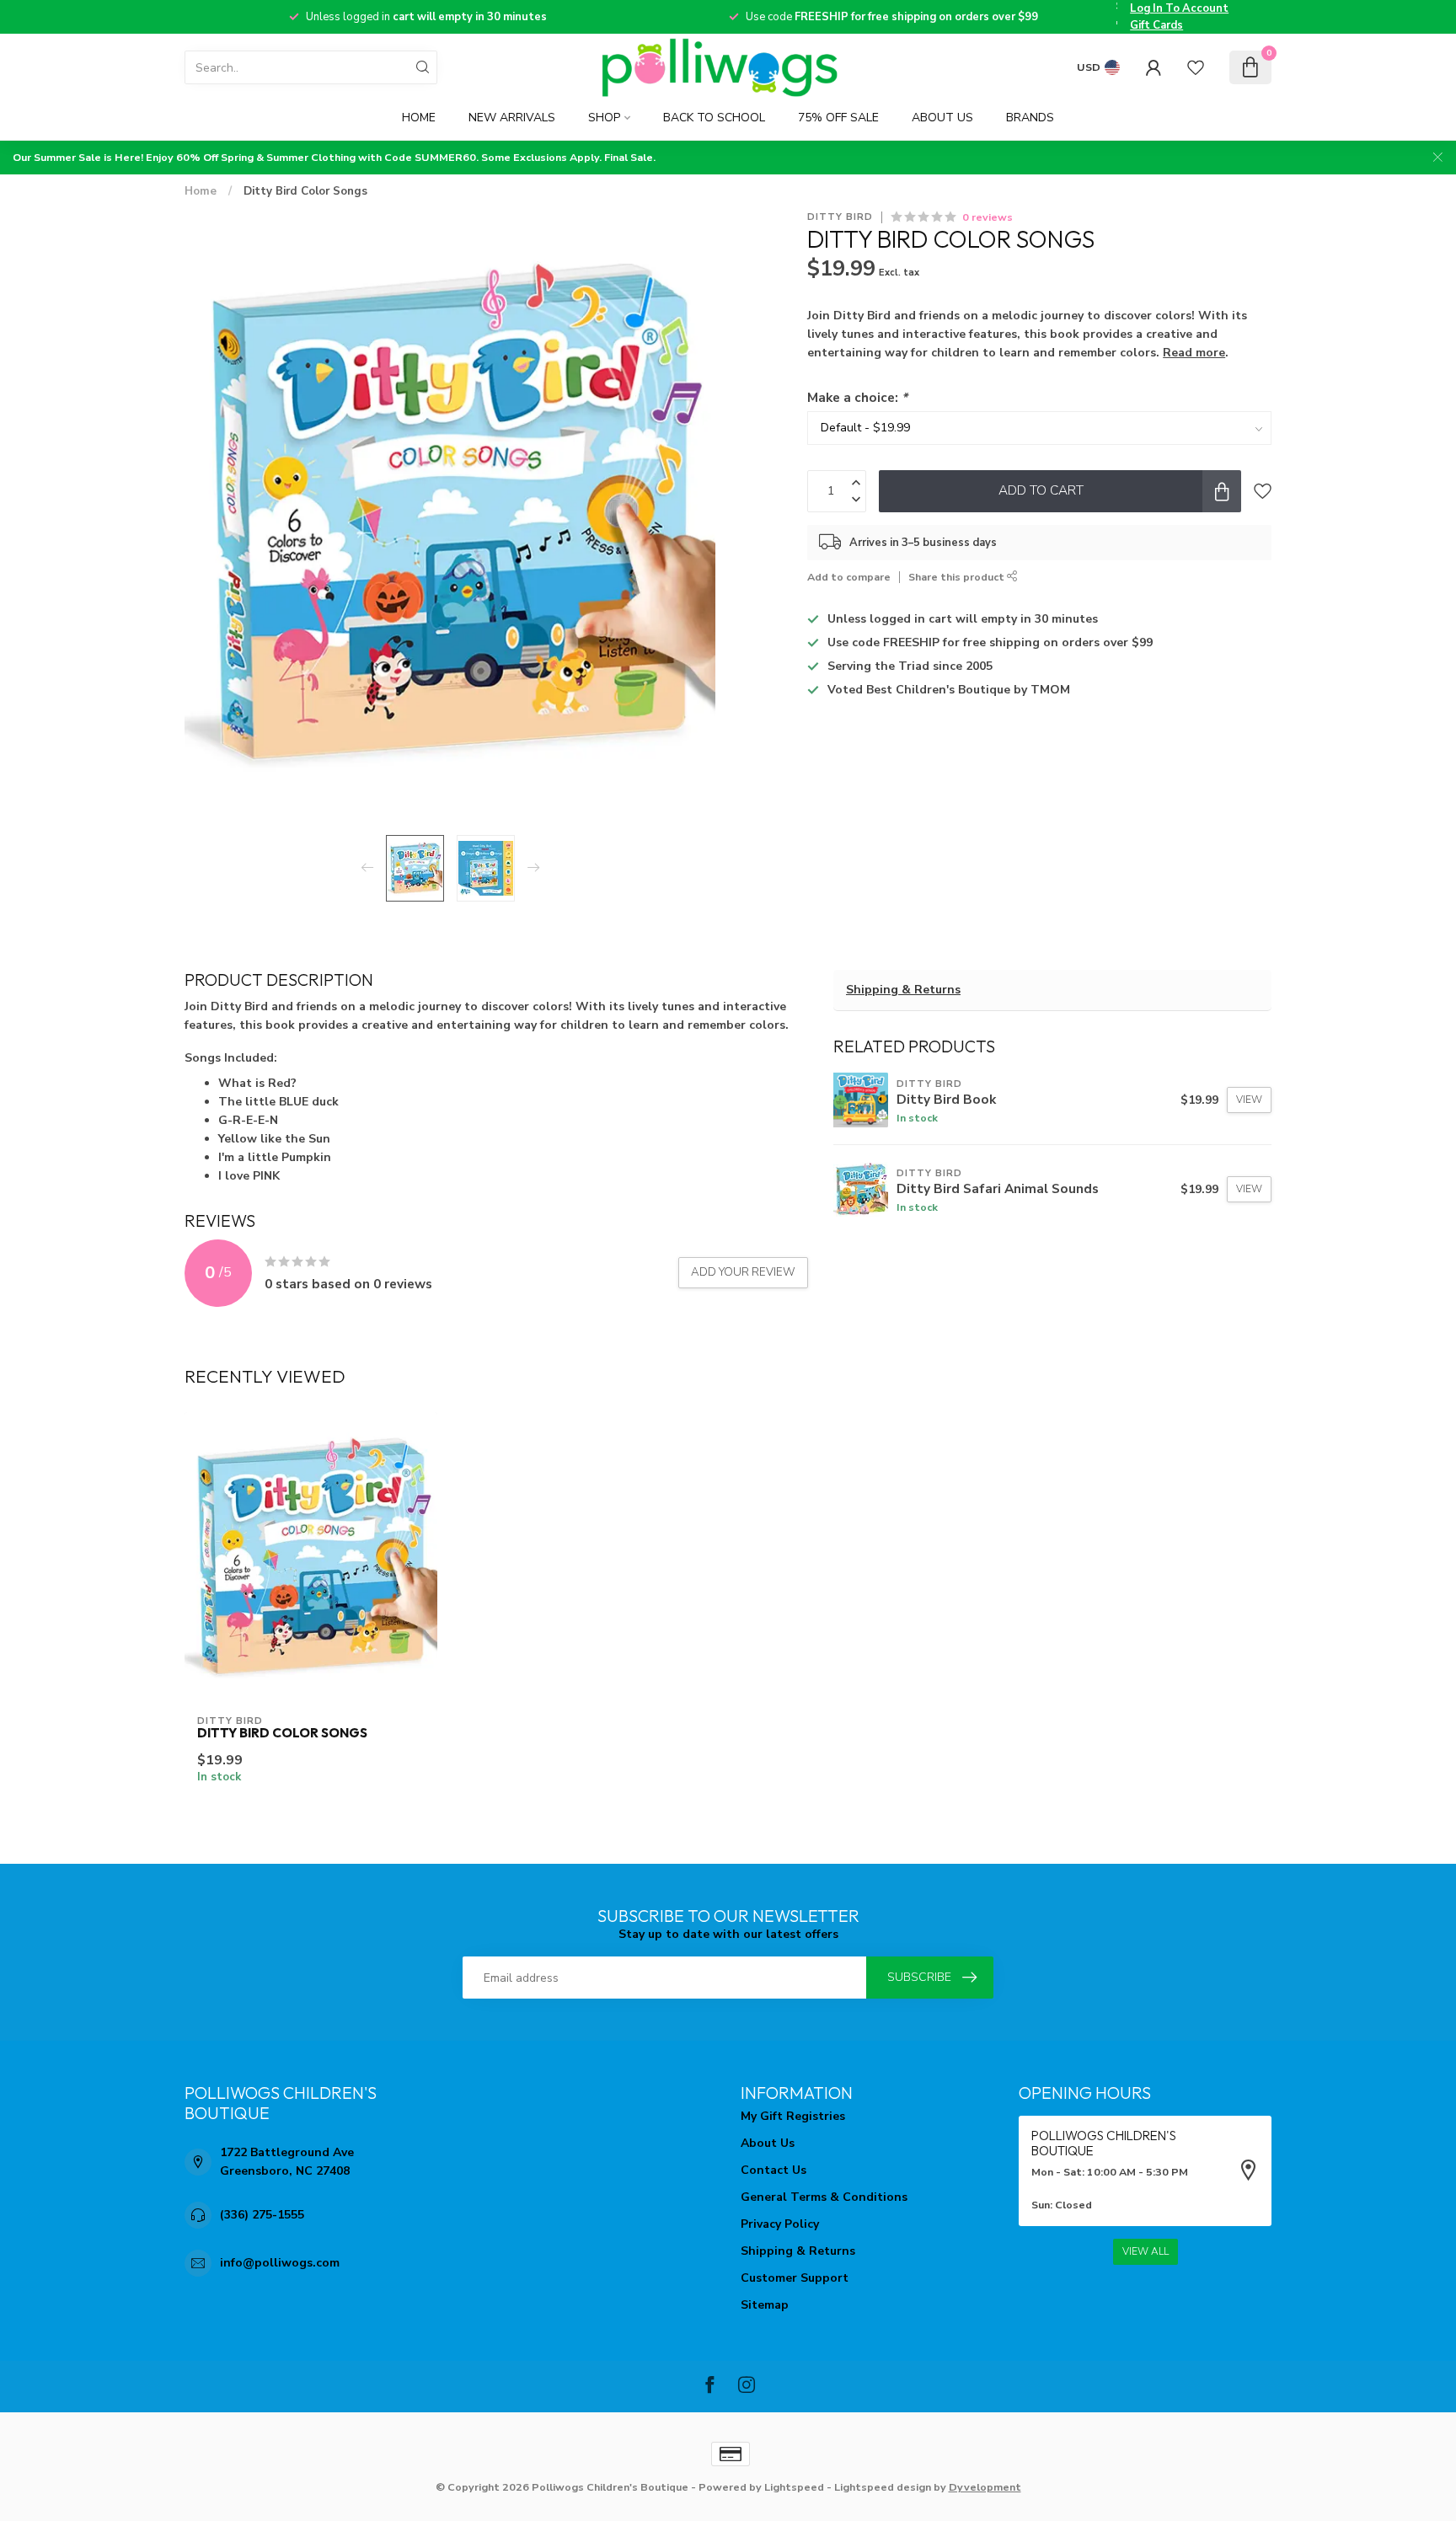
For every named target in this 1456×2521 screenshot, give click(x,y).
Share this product (958, 577)
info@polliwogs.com (280, 2263)
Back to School (714, 118)
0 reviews (988, 217)
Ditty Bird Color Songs (305, 191)
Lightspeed (794, 2487)
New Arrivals (512, 118)
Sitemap (765, 2305)
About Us (942, 118)
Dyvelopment (985, 2487)
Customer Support (795, 2278)
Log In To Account (1179, 8)
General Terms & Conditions (824, 2197)
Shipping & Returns (903, 990)
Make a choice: (857, 397)
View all (1146, 2251)
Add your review (743, 1272)
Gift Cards (1156, 25)
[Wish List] (1196, 67)
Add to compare (849, 577)
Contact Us (773, 2170)
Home (419, 118)
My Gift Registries (793, 2116)
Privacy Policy (780, 2224)
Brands (1030, 118)
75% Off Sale (838, 118)
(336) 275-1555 (262, 2215)
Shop (604, 118)
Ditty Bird (840, 217)
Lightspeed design (883, 2487)
